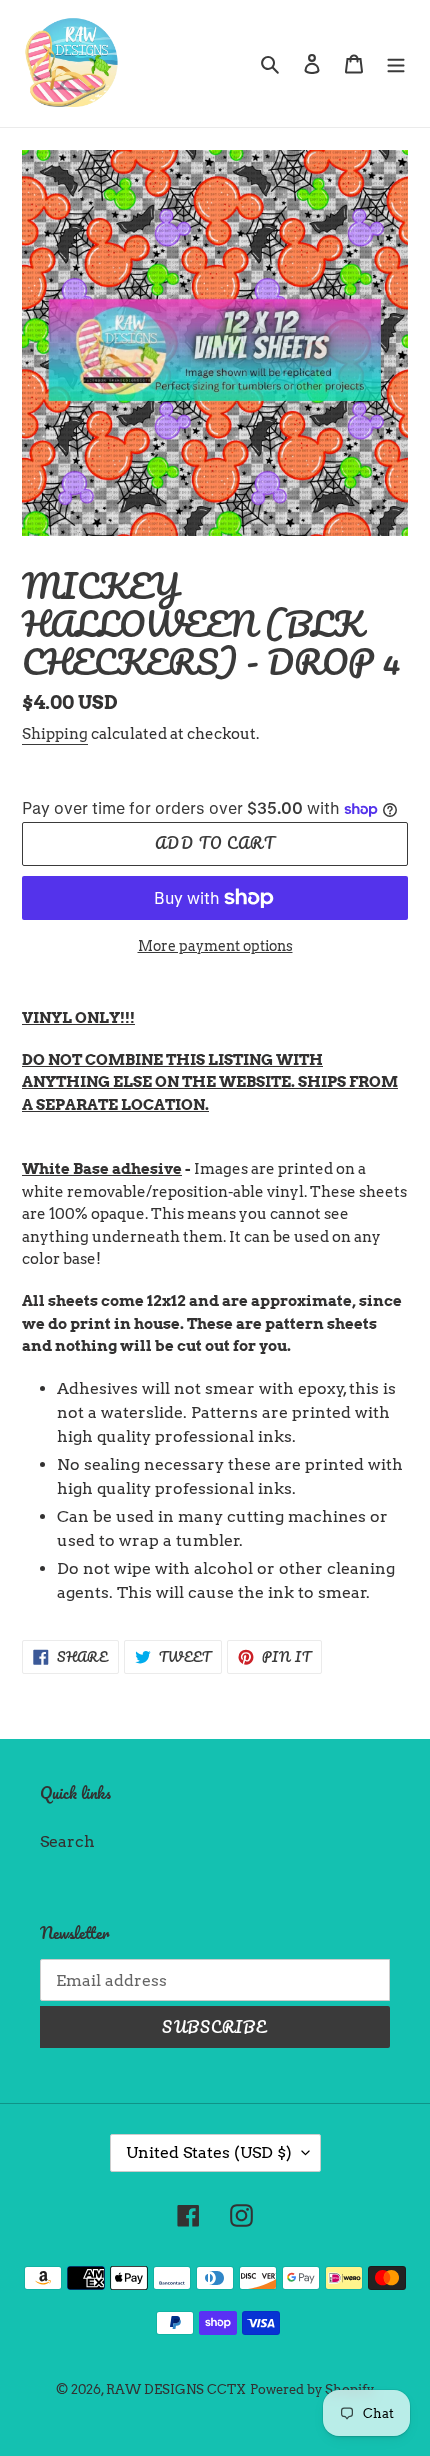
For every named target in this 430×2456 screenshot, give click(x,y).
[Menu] (396, 63)
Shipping (55, 734)
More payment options (215, 946)
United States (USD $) (209, 2152)
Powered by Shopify (312, 2389)
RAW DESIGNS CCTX (176, 2389)
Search (67, 1841)
